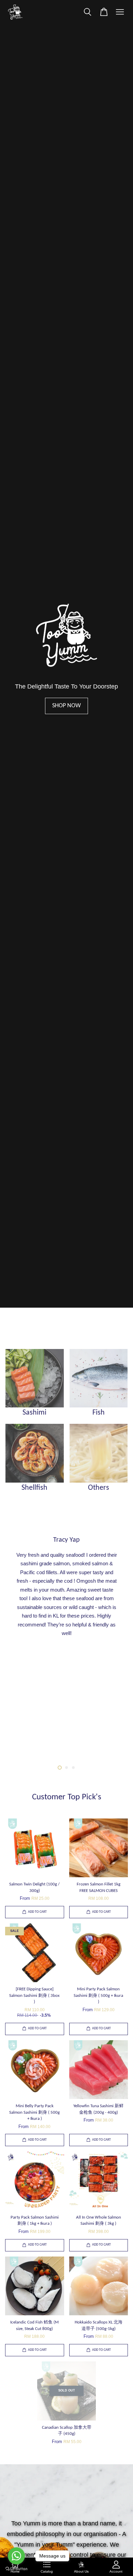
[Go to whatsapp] (16, 2556)
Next (113, 1645)
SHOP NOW (66, 706)
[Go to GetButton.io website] (16, 2569)
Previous (20, 1645)
